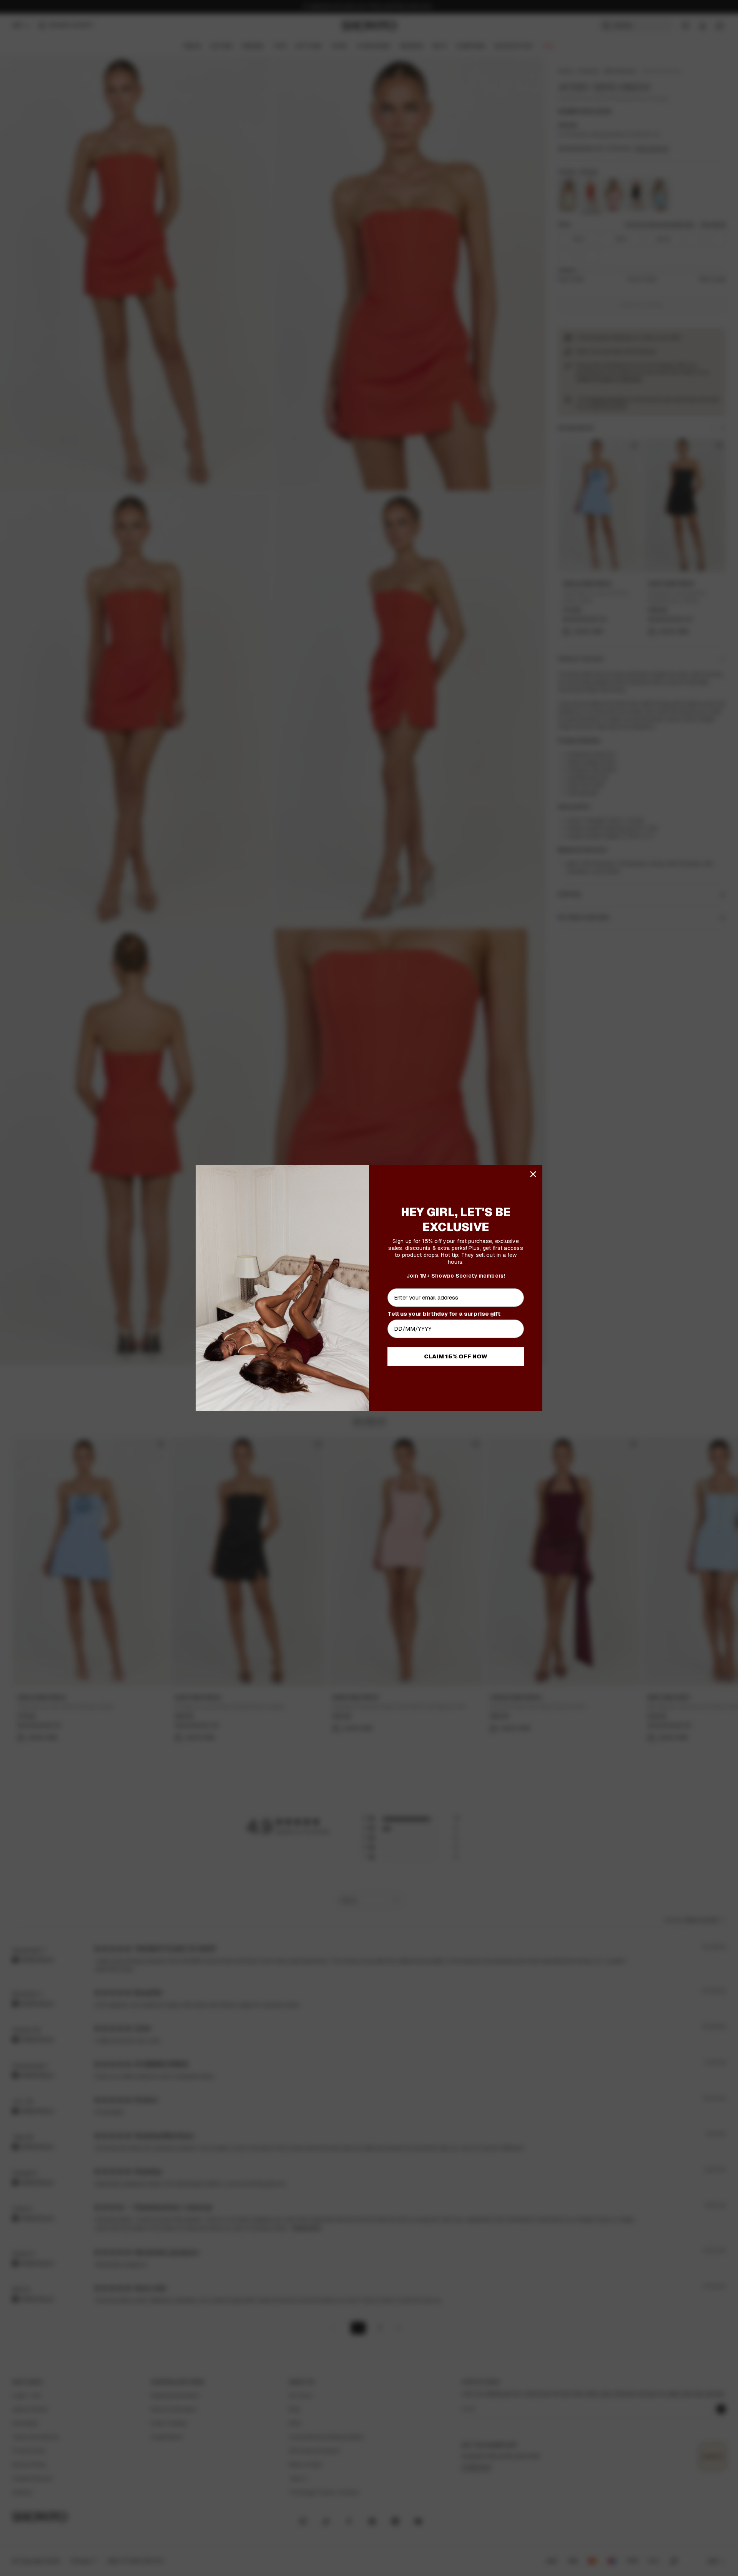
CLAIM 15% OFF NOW (456, 1356)
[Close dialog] (533, 1174)
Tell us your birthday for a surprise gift (444, 1314)
